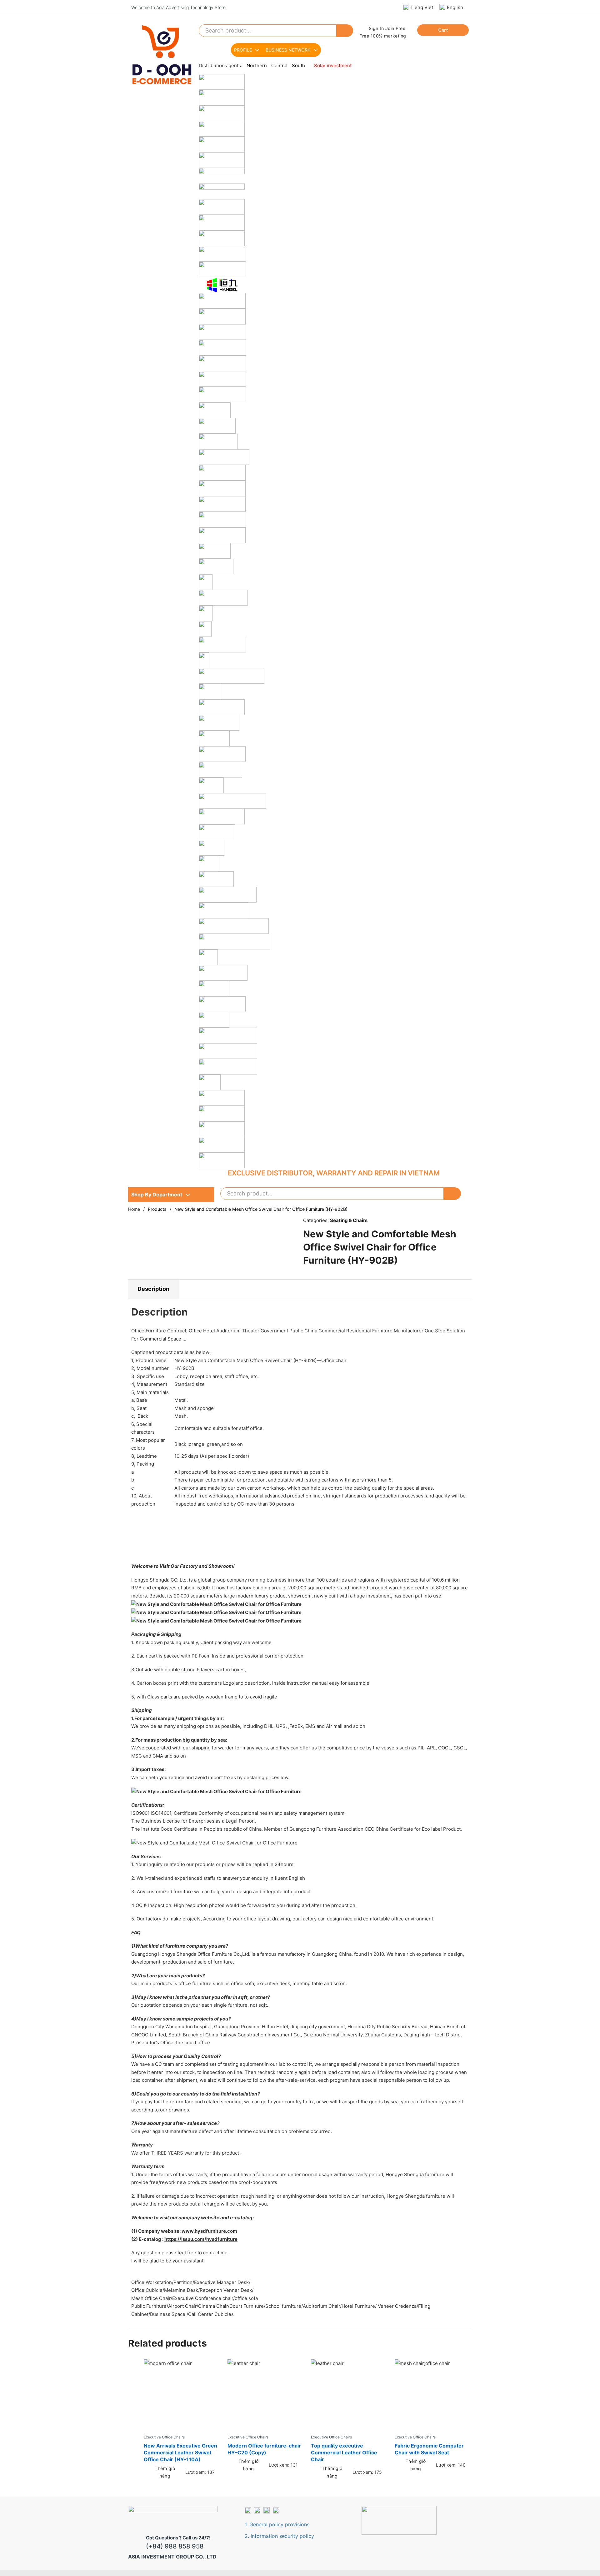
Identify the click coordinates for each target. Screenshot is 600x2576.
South (298, 65)
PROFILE (243, 50)
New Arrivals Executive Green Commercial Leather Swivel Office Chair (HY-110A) (180, 2453)
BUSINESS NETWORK (288, 50)
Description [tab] (153, 1289)
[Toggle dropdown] (188, 1195)
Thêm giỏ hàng (165, 2472)
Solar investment (333, 65)
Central (279, 65)
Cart (443, 30)
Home (134, 1209)
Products (157, 1209)
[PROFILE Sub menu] (257, 50)
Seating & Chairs (349, 1220)
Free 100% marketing (383, 36)
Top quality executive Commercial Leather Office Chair (344, 2453)
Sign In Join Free (387, 28)
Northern (257, 65)
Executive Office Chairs (164, 2437)
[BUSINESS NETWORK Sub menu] (316, 50)
